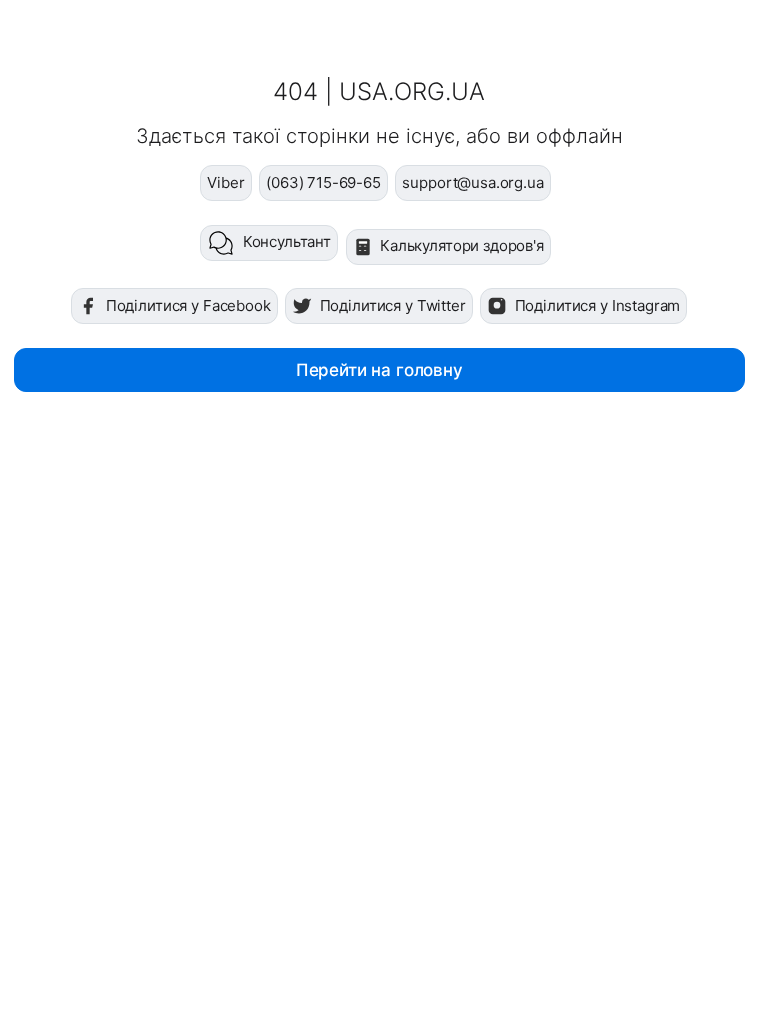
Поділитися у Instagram (598, 305)
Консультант (287, 241)
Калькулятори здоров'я (462, 245)
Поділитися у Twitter (393, 305)
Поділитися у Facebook (188, 305)
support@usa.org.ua (472, 182)
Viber (225, 182)
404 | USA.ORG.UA (379, 91)
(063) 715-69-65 (323, 182)
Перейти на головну (379, 370)
